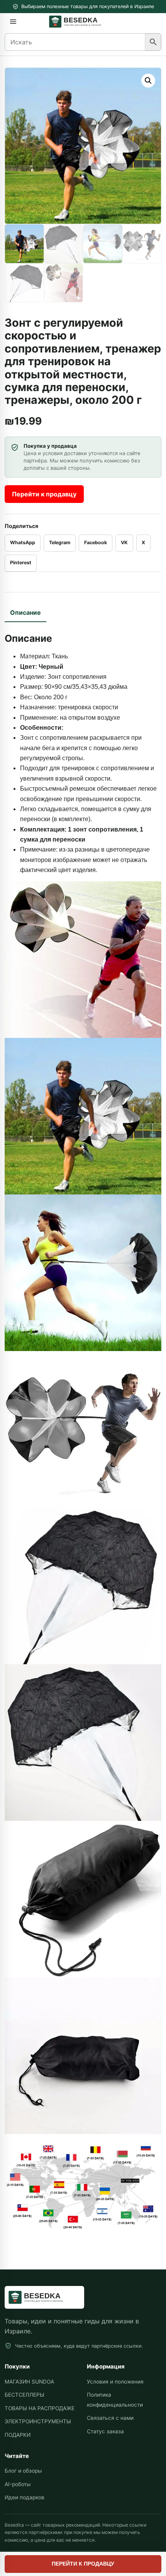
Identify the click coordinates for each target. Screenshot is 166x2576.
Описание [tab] (25, 612)
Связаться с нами (110, 2418)
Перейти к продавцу (44, 494)
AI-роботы (18, 2484)
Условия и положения (115, 2382)
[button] (148, 81)
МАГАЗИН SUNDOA (29, 2382)
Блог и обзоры (23, 2471)
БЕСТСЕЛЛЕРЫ (25, 2395)
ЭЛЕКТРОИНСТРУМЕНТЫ (38, 2421)
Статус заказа (105, 2431)
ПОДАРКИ (18, 2435)
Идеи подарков (25, 2497)
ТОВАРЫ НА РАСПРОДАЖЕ (40, 2408)
